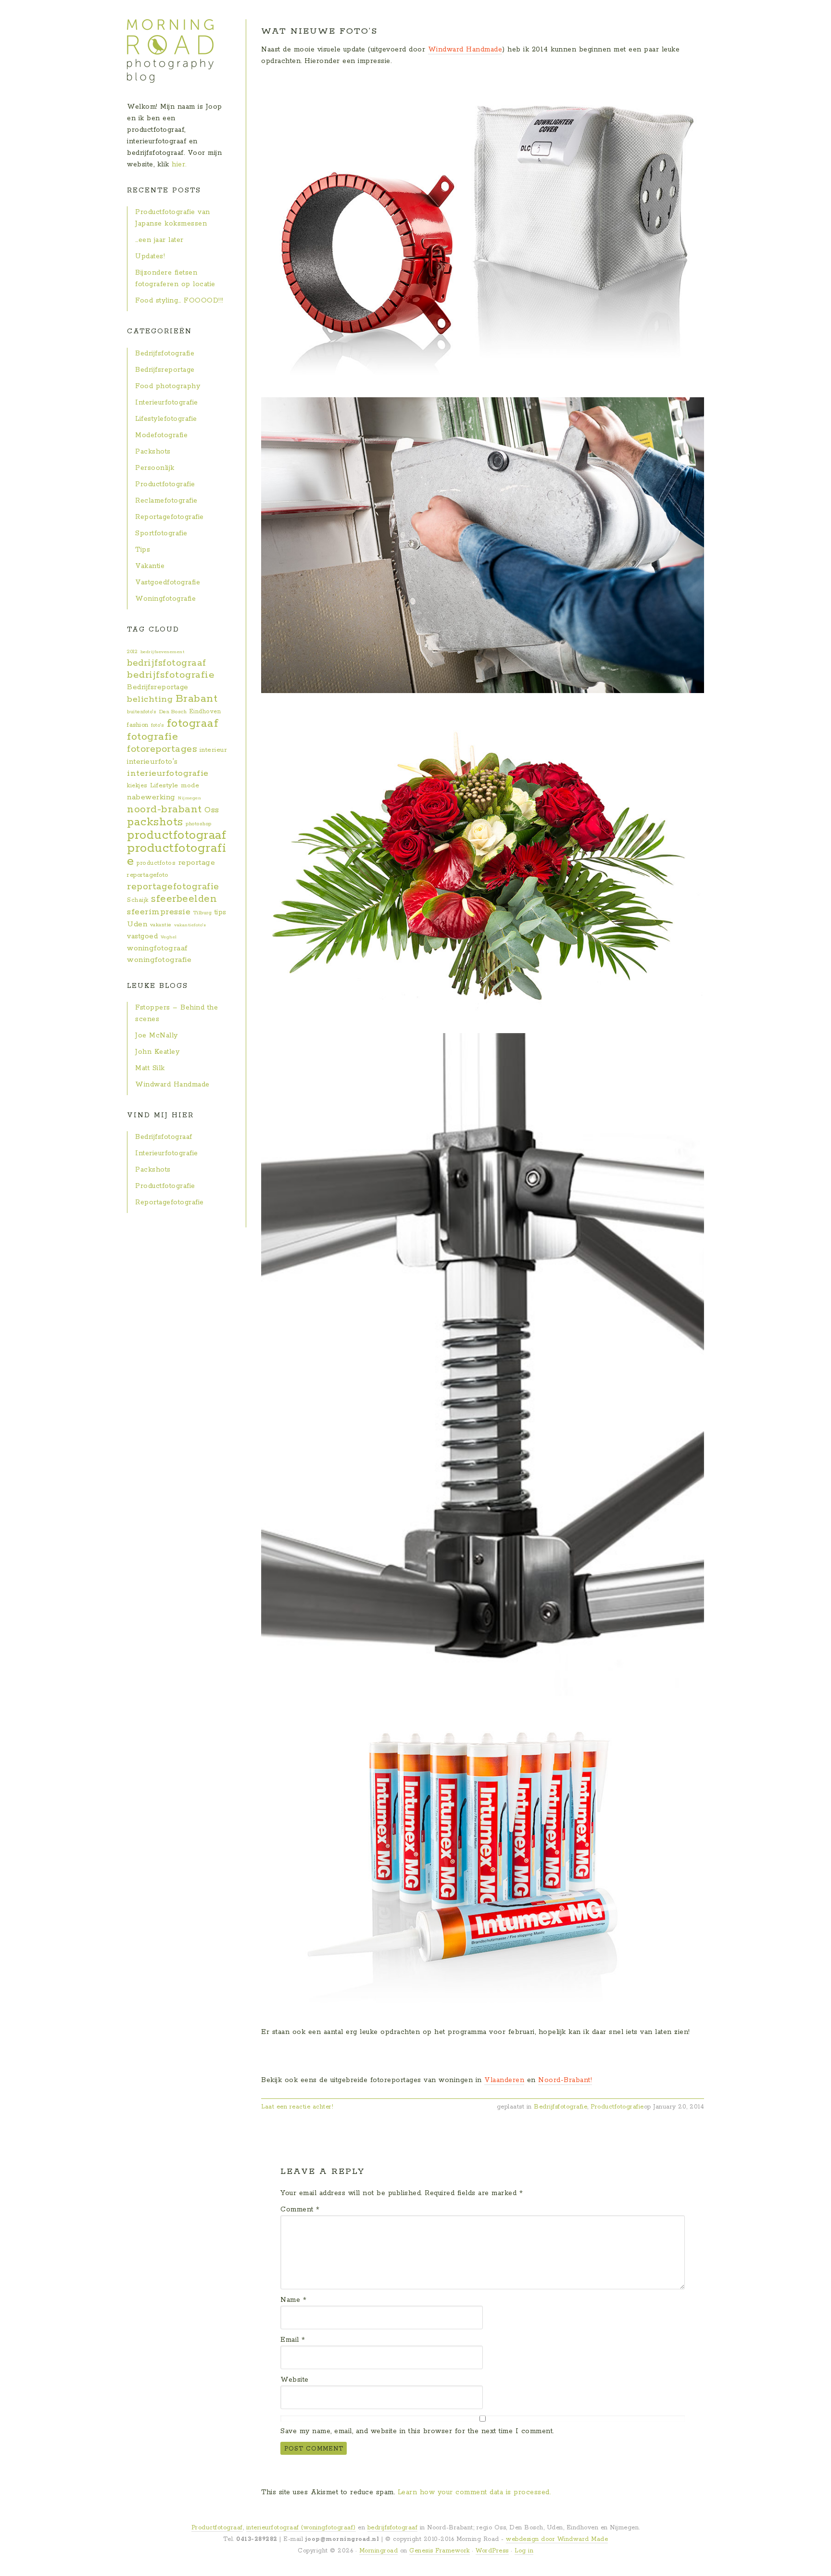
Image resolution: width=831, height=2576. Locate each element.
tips (220, 912)
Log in (524, 2551)
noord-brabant (164, 809)
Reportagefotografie (170, 517)
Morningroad (379, 2551)
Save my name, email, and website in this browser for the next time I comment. (417, 2431)
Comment (300, 2210)
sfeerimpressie (159, 912)
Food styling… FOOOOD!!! (179, 301)
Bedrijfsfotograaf (164, 1137)
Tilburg (203, 913)
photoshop (199, 824)
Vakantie (150, 566)
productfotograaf (176, 835)
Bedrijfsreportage (165, 370)
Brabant (197, 699)
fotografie (152, 737)
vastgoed (142, 936)
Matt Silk (150, 1068)
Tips (143, 550)
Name (293, 2300)
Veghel (169, 937)
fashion (138, 725)
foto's (157, 725)
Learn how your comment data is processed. (474, 2492)
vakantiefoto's (190, 925)
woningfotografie (159, 960)
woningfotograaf (157, 948)
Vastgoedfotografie (168, 582)
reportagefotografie (173, 887)
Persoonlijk (155, 468)
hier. (179, 164)
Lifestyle (164, 786)
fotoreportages (162, 749)
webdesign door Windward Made (557, 2539)
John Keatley (157, 1052)
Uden (137, 924)
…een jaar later (159, 240)
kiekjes (137, 786)
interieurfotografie (168, 773)
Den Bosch (173, 712)
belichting (150, 699)
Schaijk (138, 900)
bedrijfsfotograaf (167, 663)
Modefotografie (161, 435)
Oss (212, 810)
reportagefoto (148, 875)
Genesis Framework (440, 2551)
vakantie (161, 925)
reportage (197, 863)
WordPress (492, 2551)
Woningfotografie (165, 599)
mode (190, 786)
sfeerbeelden (184, 899)
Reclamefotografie (166, 501)
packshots (155, 822)
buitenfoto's (142, 712)
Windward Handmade (465, 50)
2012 (132, 652)
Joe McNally (157, 1035)
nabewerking (151, 797)
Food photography (168, 386)
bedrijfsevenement (163, 652)
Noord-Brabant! (565, 2080)
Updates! (150, 256)
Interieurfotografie (167, 403)
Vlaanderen (504, 2080)
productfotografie (176, 855)
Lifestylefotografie (166, 419)
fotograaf (193, 723)
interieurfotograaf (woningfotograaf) (301, 2528)
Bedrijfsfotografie (560, 2107)
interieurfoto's (152, 762)
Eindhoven (205, 712)
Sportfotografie (161, 533)
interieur (214, 750)
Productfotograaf (217, 2528)
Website (295, 2380)
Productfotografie (617, 2107)
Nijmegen (189, 798)
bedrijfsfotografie (171, 675)
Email (293, 2340)
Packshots (153, 452)
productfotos (156, 863)
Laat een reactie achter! (297, 2107)
